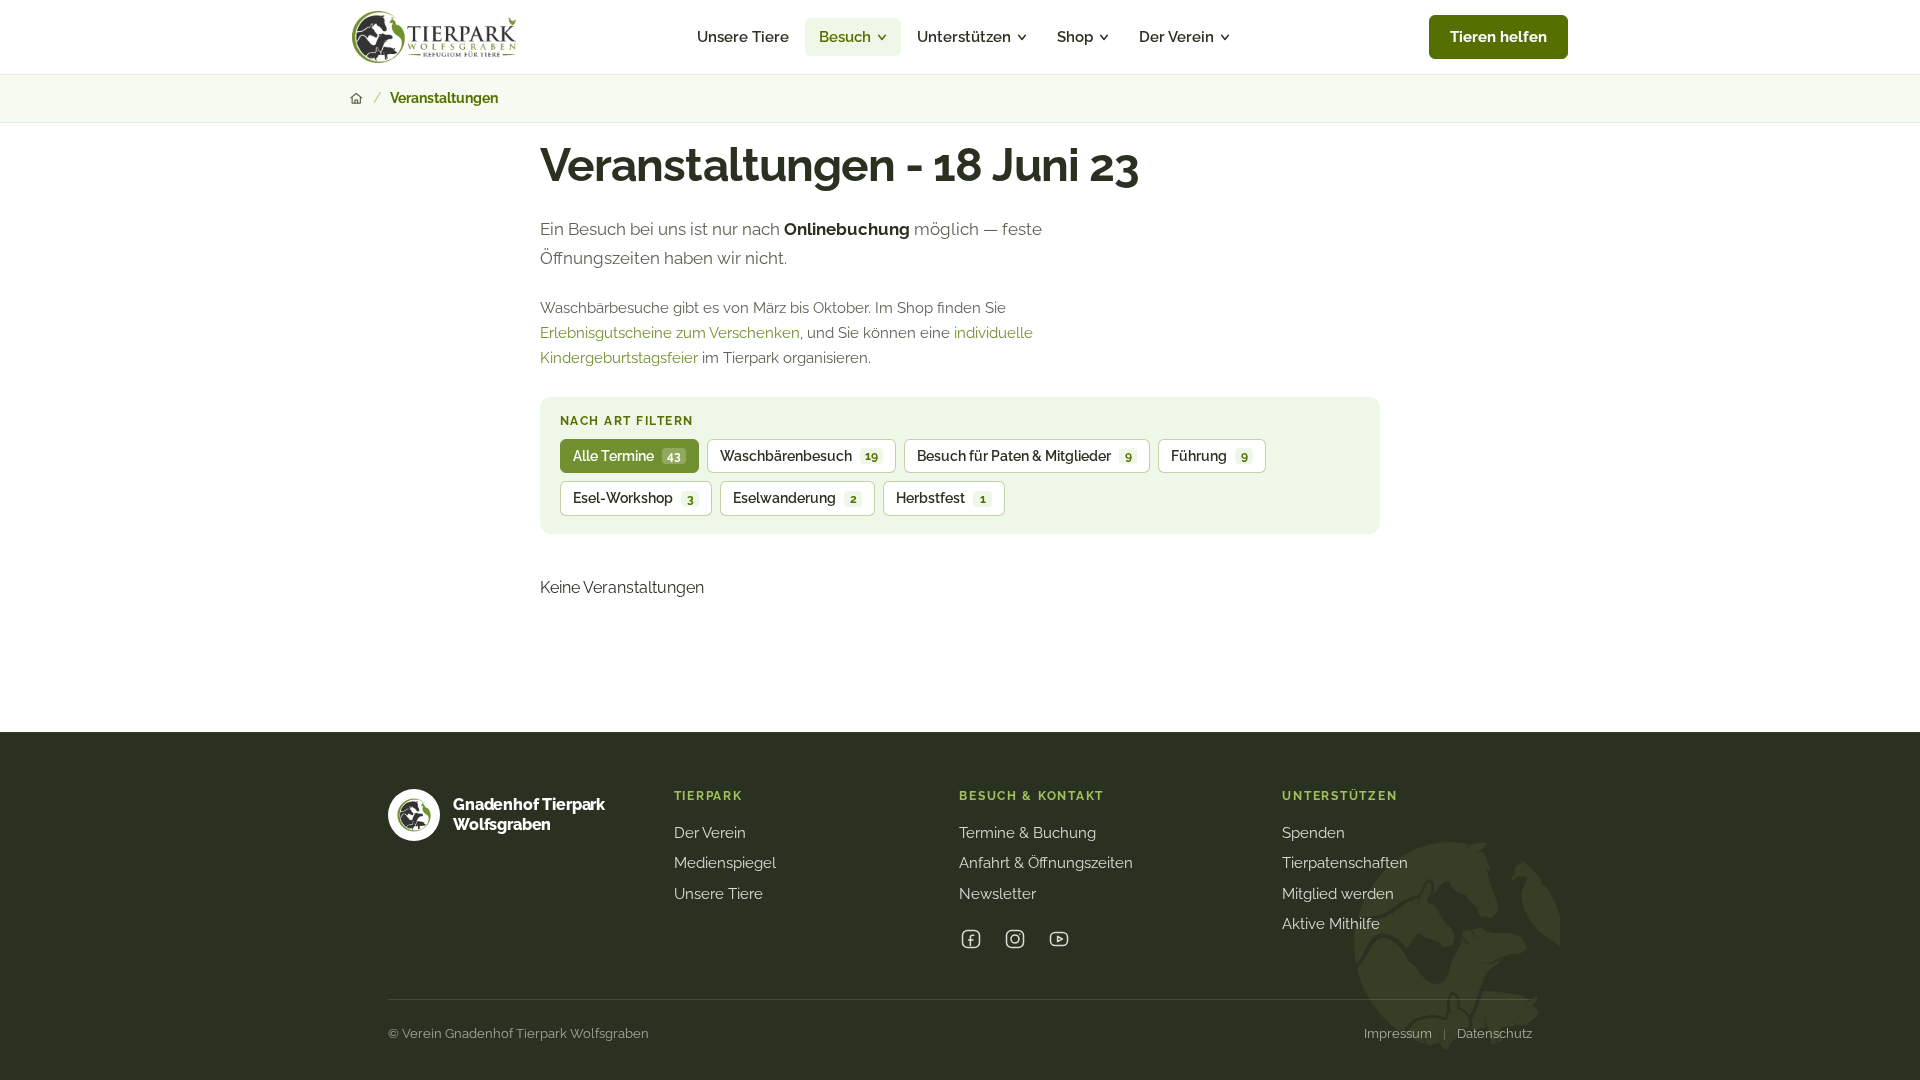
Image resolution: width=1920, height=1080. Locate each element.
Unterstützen (964, 37)
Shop (1075, 37)
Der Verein (1176, 37)
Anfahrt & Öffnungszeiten (1046, 863)
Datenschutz (1494, 1033)
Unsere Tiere (743, 37)
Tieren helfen (1498, 37)
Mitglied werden (1338, 894)
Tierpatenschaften (1345, 863)
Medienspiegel (725, 863)
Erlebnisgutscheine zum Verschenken (670, 333)
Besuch (845, 37)
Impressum (1398, 1033)
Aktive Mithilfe (1331, 924)
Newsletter (997, 894)
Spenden (1313, 833)
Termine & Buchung (1027, 833)
